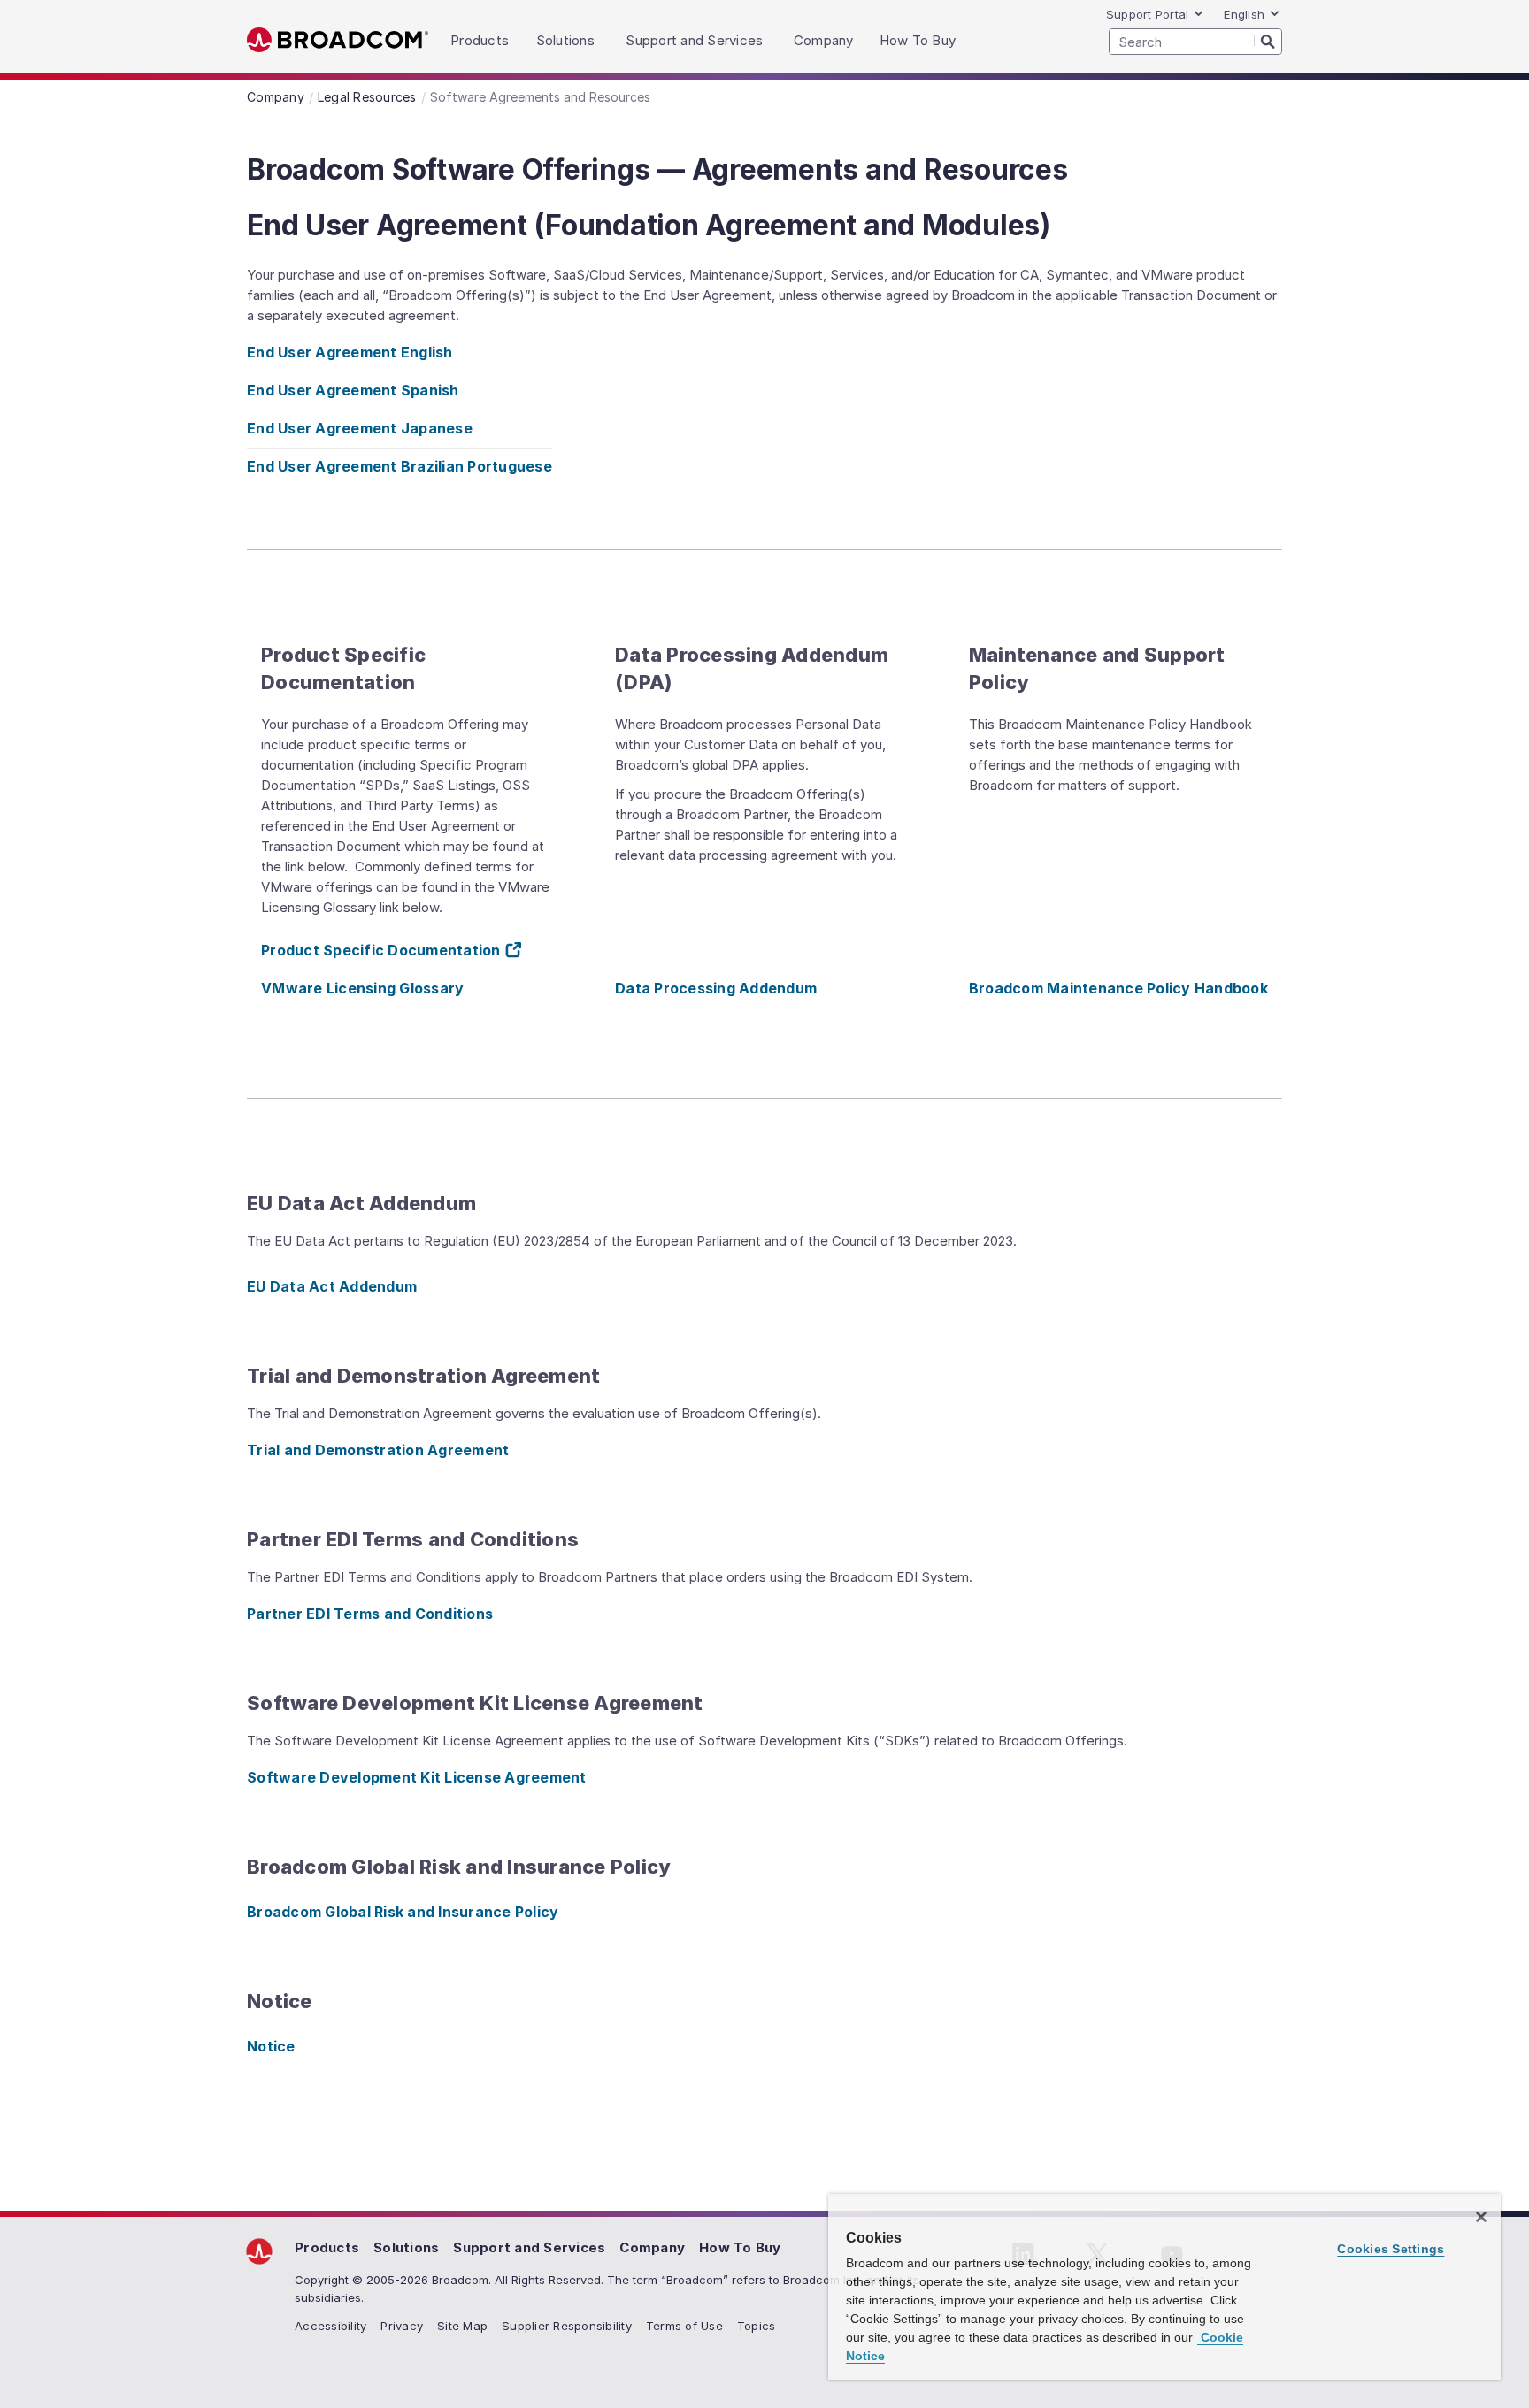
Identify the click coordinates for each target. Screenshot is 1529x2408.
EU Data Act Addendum (332, 1286)
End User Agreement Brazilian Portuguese (400, 466)
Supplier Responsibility (567, 2326)
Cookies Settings (1391, 2249)
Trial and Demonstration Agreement (378, 1450)
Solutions (406, 2247)
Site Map (462, 2326)
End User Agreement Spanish (353, 390)
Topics (757, 2326)
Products (327, 2247)
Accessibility (330, 2326)
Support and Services (529, 2247)
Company (652, 2247)
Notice (271, 2046)
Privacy (402, 2326)
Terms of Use (684, 2326)
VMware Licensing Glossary (362, 988)
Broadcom (338, 40)
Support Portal (1148, 14)
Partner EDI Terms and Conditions (370, 1614)
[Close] (1481, 2217)
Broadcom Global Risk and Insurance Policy (403, 1912)
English (1244, 14)
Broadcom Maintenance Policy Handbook (1118, 988)
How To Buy (740, 2247)
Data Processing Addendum (716, 988)
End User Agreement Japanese (360, 428)
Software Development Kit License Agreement (417, 1777)
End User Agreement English (350, 352)
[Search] (1268, 41)
